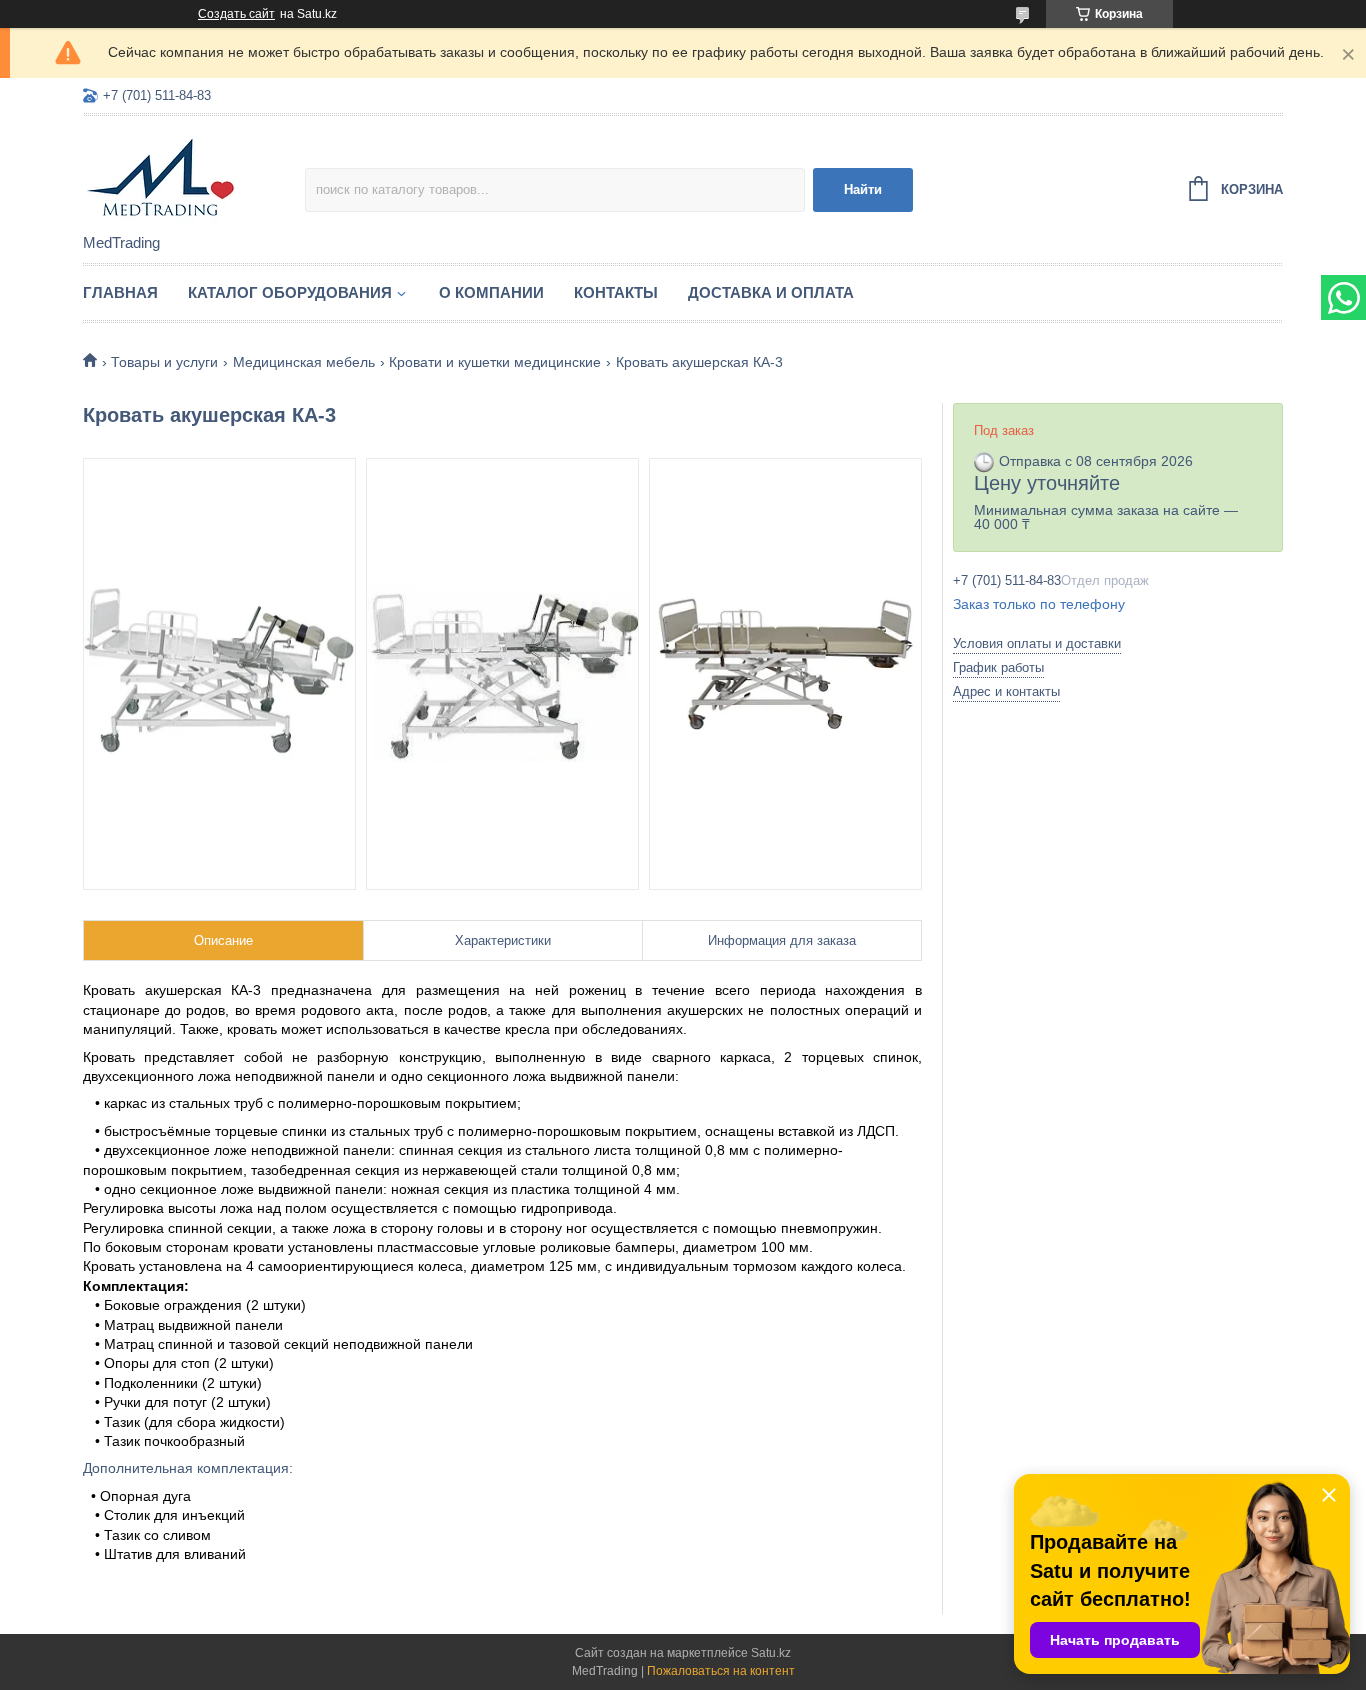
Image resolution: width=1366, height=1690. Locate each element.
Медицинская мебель (304, 362)
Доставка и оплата (771, 292)
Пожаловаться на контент (721, 1671)
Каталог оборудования (290, 292)
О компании (491, 292)
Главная (120, 292)
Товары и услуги (164, 362)
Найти (863, 189)
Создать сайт (236, 14)
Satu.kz (771, 1653)
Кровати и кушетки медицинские (495, 362)
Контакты (616, 292)
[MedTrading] (194, 176)
